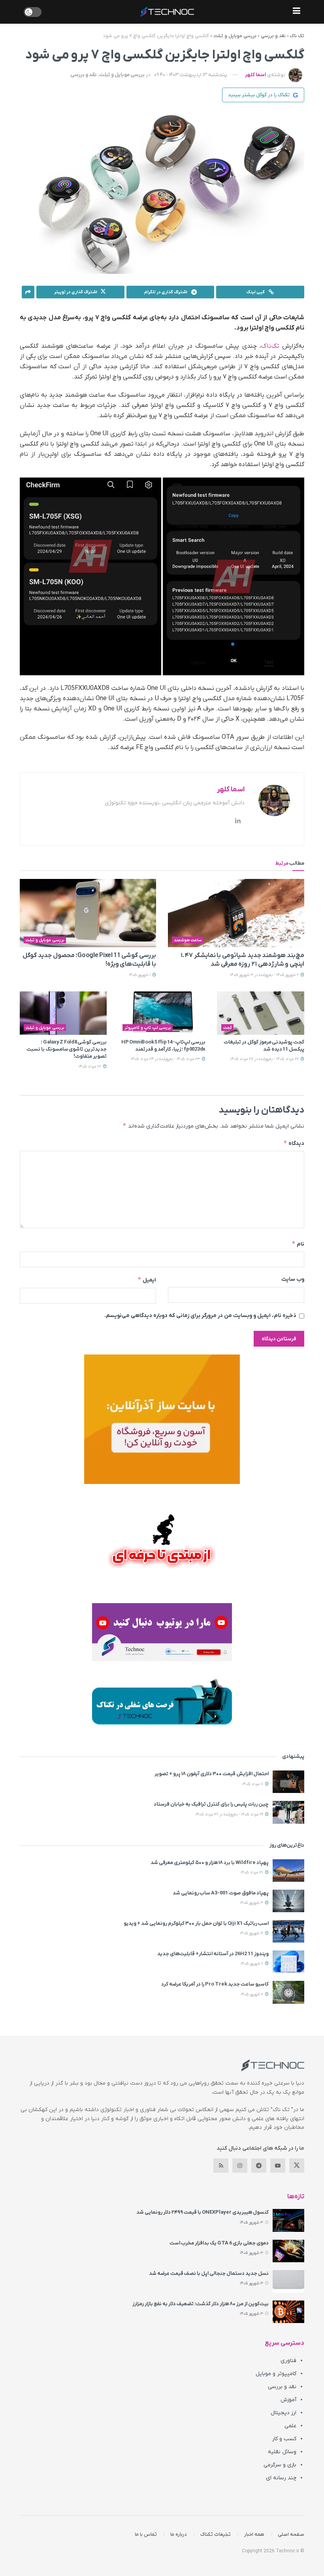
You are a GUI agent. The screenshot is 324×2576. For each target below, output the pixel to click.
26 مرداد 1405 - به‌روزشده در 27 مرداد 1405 (265, 1059)
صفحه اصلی (291, 2534)
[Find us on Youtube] (278, 2166)
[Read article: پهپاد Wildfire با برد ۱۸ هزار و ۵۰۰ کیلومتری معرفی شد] (288, 1871)
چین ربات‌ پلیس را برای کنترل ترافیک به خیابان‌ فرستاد (211, 1804)
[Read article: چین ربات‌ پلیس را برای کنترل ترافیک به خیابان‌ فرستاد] (288, 1812)
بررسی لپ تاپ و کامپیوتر (148, 1028)
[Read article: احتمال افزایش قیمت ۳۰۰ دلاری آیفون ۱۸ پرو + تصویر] (288, 1782)
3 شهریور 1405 (252, 1903)
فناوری (288, 2361)
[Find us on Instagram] (240, 2166)
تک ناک (297, 36)
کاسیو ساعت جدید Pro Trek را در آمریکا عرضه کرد (215, 1984)
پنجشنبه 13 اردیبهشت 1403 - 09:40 (191, 75)
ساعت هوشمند (188, 940)
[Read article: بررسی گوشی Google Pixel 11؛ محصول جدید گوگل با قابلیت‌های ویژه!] (88, 913)
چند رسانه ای (281, 2478)
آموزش (288, 2400)
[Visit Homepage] (167, 12)
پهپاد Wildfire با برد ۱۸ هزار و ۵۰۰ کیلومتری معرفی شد (210, 1863)
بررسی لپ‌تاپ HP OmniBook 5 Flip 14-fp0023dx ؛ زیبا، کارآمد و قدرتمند (163, 1046)
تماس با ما (146, 2534)
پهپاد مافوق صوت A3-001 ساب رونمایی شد (221, 1893)
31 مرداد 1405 (252, 1873)
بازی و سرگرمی (280, 2465)
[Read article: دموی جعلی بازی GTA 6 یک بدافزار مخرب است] (288, 2251)
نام (298, 1244)
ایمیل (147, 1280)
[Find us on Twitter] (297, 2166)
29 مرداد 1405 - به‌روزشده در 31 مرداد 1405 (230, 1814)
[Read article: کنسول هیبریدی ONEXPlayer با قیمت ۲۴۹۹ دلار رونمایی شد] (288, 2220)
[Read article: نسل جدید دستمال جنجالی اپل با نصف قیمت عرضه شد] (288, 2281)
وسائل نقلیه (282, 2452)
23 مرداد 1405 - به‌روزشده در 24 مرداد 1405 (166, 1059)
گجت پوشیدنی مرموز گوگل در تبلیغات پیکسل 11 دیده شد (264, 1046)
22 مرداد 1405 (90, 1067)
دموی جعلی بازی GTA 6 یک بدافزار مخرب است (219, 2243)
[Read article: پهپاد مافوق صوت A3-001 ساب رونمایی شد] (288, 1901)
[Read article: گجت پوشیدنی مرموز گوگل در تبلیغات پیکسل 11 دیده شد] (261, 1013)
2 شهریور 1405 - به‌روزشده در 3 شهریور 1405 (265, 975)
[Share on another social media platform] (28, 292)
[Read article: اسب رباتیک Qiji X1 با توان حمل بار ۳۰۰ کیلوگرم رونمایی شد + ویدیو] (288, 1931)
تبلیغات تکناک (216, 2534)
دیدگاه (294, 1143)
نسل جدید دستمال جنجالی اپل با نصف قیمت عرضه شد (209, 2273)
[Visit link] (162, 1419)
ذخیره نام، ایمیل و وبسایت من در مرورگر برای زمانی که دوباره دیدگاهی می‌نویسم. (200, 1316)
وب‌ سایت (293, 1279)
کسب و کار (284, 2439)
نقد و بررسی (273, 36)
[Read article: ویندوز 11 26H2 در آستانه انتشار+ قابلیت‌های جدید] (288, 1962)
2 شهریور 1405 (252, 1964)
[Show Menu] (297, 12)
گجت (228, 1028)
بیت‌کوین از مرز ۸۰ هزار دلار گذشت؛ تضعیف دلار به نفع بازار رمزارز (201, 2304)
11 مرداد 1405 (253, 1784)
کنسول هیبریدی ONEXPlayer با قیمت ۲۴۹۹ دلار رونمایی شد (202, 2212)
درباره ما (179, 2534)
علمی (290, 2426)
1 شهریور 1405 (140, 975)
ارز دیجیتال (283, 2413)
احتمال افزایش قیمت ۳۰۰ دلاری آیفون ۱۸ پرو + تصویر (212, 1774)
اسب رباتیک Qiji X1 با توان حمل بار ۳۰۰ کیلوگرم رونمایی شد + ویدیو (196, 1923)
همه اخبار (254, 2534)
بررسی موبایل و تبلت (235, 36)
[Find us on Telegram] (259, 2166)
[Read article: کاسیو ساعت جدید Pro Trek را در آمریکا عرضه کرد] (288, 1992)
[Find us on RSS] (221, 2166)
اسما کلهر (255, 75)
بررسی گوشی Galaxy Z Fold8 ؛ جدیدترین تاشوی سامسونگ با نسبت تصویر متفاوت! (67, 1049)
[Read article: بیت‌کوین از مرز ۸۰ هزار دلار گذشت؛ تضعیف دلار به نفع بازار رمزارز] (288, 2312)
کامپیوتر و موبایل (276, 2374)
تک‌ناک (270, 346)
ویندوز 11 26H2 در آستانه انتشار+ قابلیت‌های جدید (213, 1954)
